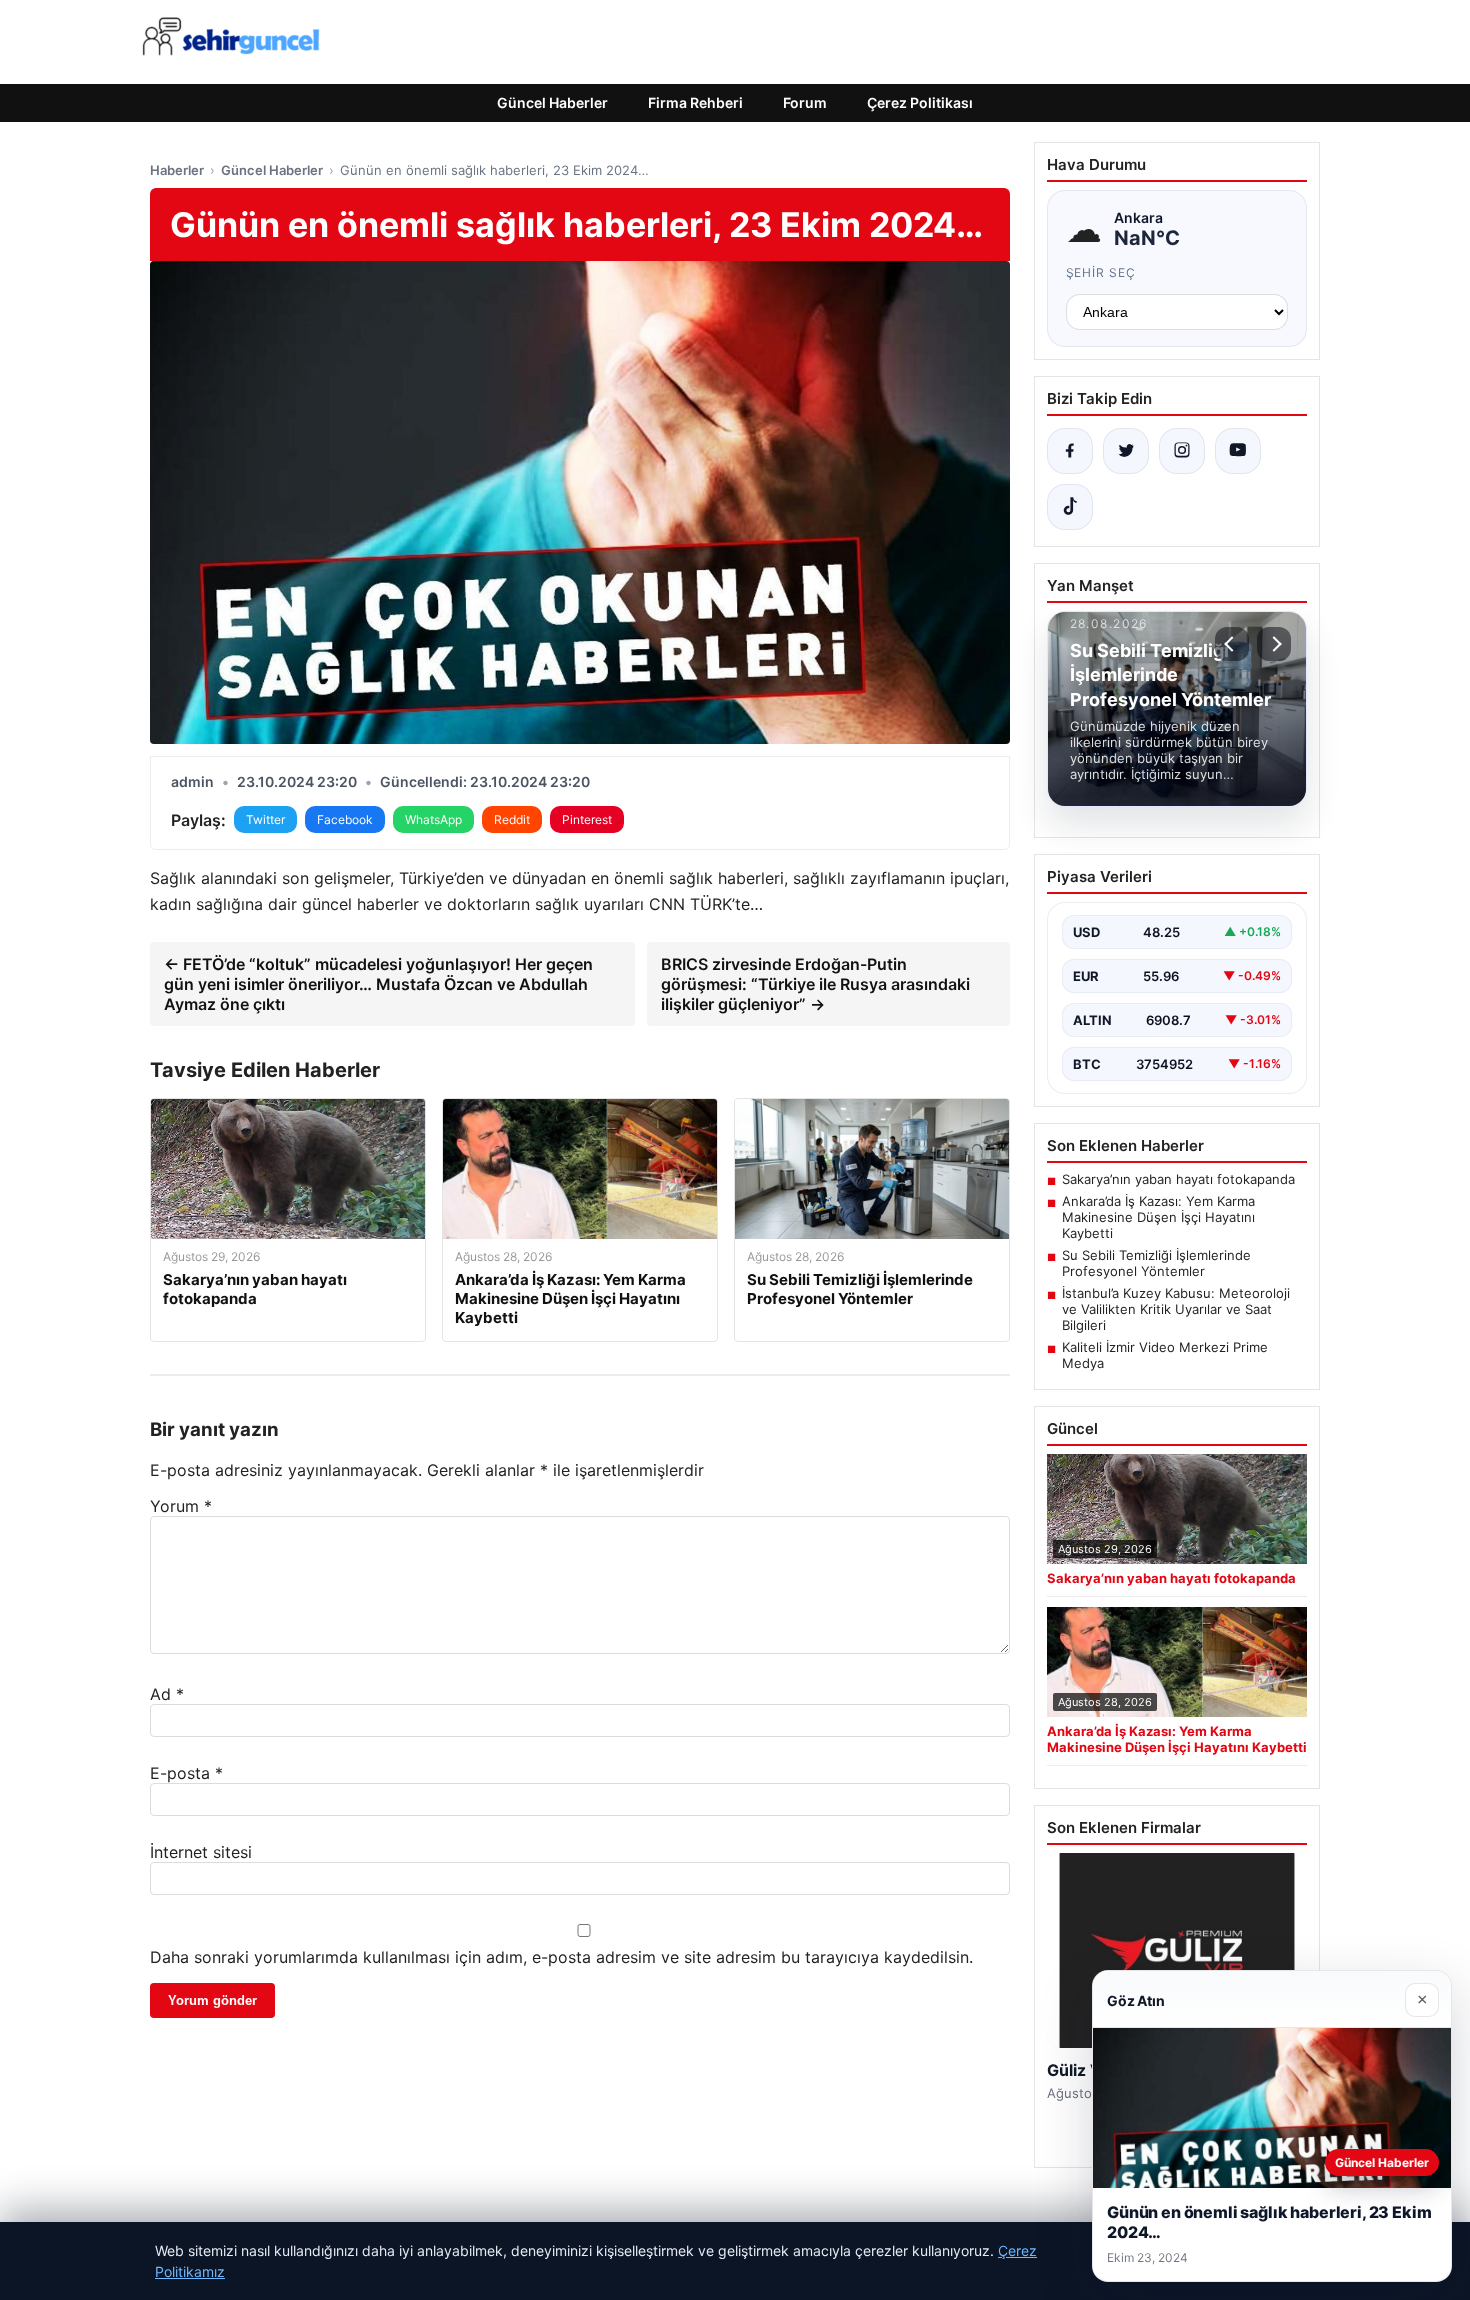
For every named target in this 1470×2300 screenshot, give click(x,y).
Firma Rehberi (695, 102)
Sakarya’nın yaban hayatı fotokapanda (1178, 1179)
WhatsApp (433, 819)
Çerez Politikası (920, 102)
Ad (167, 1694)
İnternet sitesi (201, 1852)
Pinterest (587, 819)
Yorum (181, 1506)
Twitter (265, 819)
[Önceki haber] (1232, 644)
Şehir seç (1101, 272)
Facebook (345, 819)
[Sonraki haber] (1274, 644)
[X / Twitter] (1126, 451)
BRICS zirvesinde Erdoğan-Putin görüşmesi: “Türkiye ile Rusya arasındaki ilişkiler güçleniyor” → (815, 984)
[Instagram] (1182, 451)
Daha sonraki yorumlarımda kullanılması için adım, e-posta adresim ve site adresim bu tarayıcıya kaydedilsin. (561, 1957)
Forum (805, 102)
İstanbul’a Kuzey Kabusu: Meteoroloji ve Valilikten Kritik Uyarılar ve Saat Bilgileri (1176, 1309)
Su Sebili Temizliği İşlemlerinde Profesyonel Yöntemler (1156, 1263)
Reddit (512, 819)
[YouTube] (1238, 451)
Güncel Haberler (552, 102)
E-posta (186, 1773)
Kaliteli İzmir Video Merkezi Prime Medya (1165, 1355)
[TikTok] (1070, 507)
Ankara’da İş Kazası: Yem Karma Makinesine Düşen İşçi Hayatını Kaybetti (1158, 1217)
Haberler (177, 170)
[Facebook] (1070, 451)
